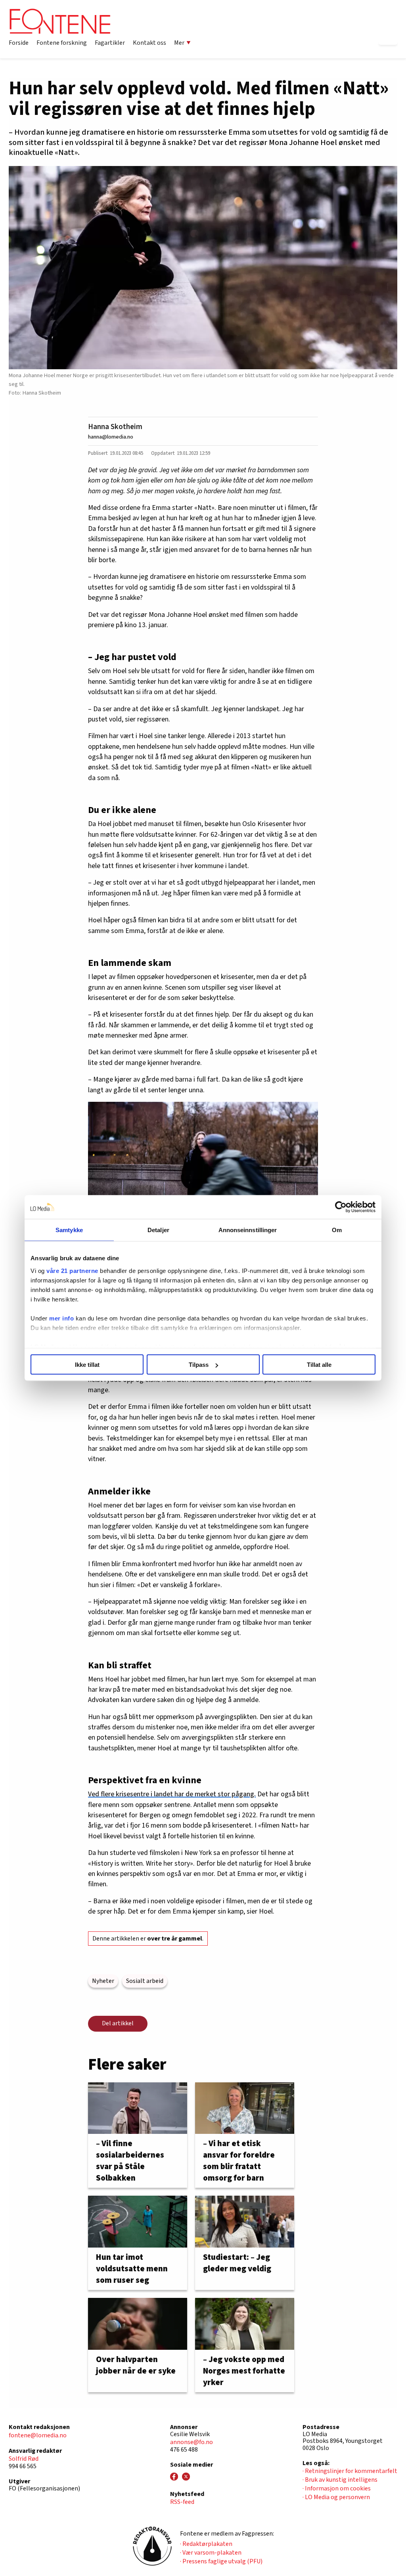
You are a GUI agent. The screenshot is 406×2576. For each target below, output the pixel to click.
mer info (61, 1318)
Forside (19, 43)
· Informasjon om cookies (337, 2488)
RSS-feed (182, 2502)
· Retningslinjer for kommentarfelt (350, 2471)
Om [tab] (337, 1230)
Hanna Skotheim (115, 427)
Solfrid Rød (24, 2459)
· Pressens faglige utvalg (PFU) (221, 2561)
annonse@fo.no (192, 2442)
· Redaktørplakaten (206, 2544)
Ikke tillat (87, 1365)
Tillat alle (319, 1365)
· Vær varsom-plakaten (211, 2553)
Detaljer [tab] (158, 1230)
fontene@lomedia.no (38, 2435)
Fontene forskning (62, 43)
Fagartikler (110, 43)
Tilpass (199, 1365)
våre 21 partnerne (72, 1270)
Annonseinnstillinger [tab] (248, 1230)
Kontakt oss (149, 43)
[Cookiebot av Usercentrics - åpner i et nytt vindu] (341, 1207)
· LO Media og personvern (336, 2497)
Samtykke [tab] (69, 1230)
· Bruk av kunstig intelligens (340, 2480)
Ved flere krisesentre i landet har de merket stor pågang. (172, 1794)
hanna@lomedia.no (111, 437)
